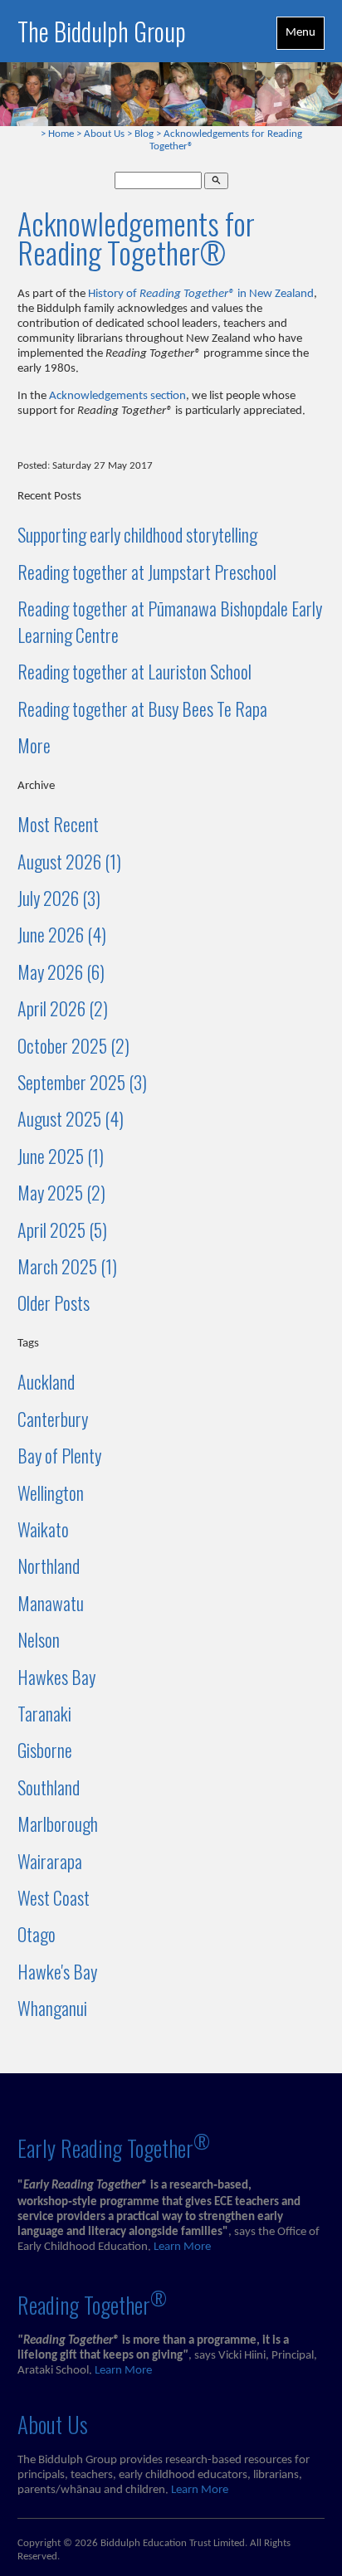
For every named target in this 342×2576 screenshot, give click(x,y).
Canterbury (53, 1419)
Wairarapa (50, 1861)
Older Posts (54, 1303)
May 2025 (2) (61, 1192)
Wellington (51, 1493)
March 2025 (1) (67, 1266)
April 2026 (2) (63, 1008)
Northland (49, 1566)
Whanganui (52, 2008)
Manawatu (51, 1603)
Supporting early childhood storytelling (137, 534)
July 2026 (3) (59, 898)
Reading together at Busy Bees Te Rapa (142, 709)
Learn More (182, 2247)
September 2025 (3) (82, 1082)
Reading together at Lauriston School (134, 671)
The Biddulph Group (102, 31)
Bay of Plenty (59, 1455)
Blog (144, 134)
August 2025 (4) (71, 1118)
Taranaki (44, 1713)
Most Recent (58, 824)
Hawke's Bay (57, 1971)
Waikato (43, 1529)
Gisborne (45, 1750)
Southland (49, 1787)
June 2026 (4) (62, 934)
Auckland (46, 1381)
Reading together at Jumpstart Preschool (147, 572)
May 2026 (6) (61, 971)
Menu (300, 33)
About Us (104, 134)
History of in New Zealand (201, 294)
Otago (37, 1934)
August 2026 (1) (69, 861)
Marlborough (58, 1824)
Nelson (39, 1639)
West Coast (54, 1897)
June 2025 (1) (61, 1156)
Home (61, 134)
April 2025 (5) (62, 1230)
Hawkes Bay (56, 1677)
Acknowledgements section (117, 396)
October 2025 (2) (73, 1045)
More (34, 745)
